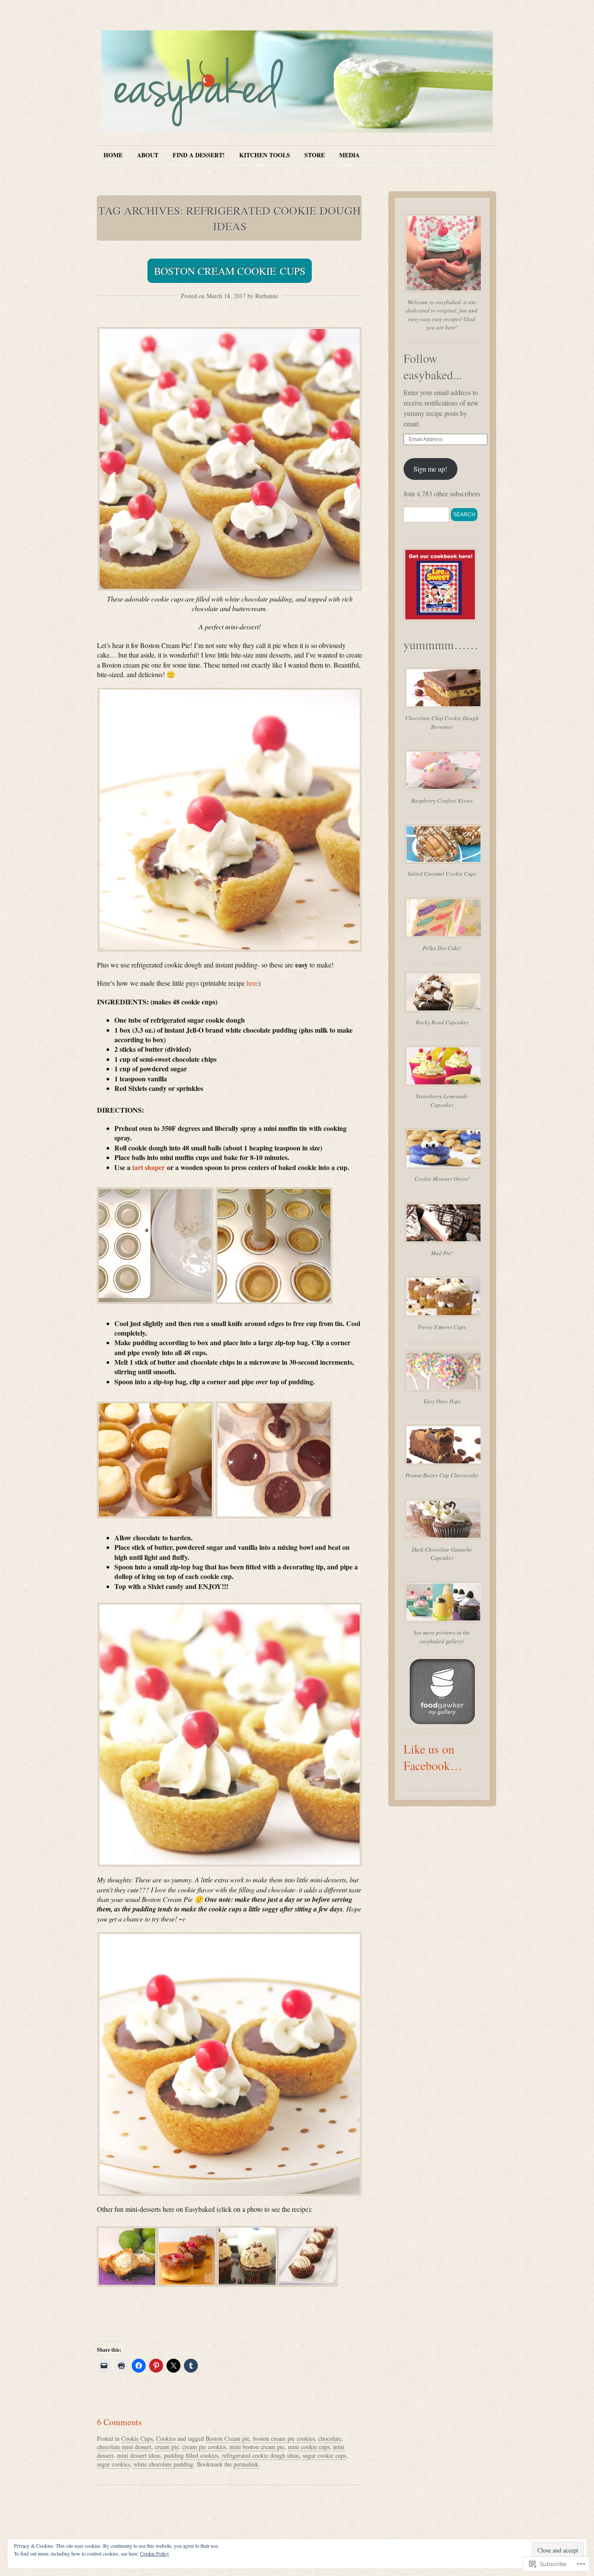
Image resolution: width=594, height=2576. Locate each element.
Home (113, 155)
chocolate (330, 2438)
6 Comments (119, 2422)
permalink (246, 2464)
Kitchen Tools (265, 155)
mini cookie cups (309, 2447)
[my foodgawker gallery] (442, 1721)
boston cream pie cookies (284, 2438)
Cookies (166, 2438)
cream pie (167, 2447)
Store (315, 155)
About (148, 155)
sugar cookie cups (324, 2455)
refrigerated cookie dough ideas (260, 2455)
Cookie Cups (137, 2438)
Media (349, 155)
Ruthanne (267, 296)
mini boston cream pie (257, 2447)
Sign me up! (430, 469)
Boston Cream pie (228, 2438)
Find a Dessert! (199, 155)
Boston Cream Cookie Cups (230, 271)
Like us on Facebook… (433, 1757)
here (252, 983)
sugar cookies (113, 2464)
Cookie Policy (155, 2553)
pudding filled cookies (191, 2455)
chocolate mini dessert (124, 2447)
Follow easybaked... (433, 366)
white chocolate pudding (164, 2464)
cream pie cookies (204, 2447)
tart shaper (148, 1167)
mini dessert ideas (139, 2455)
